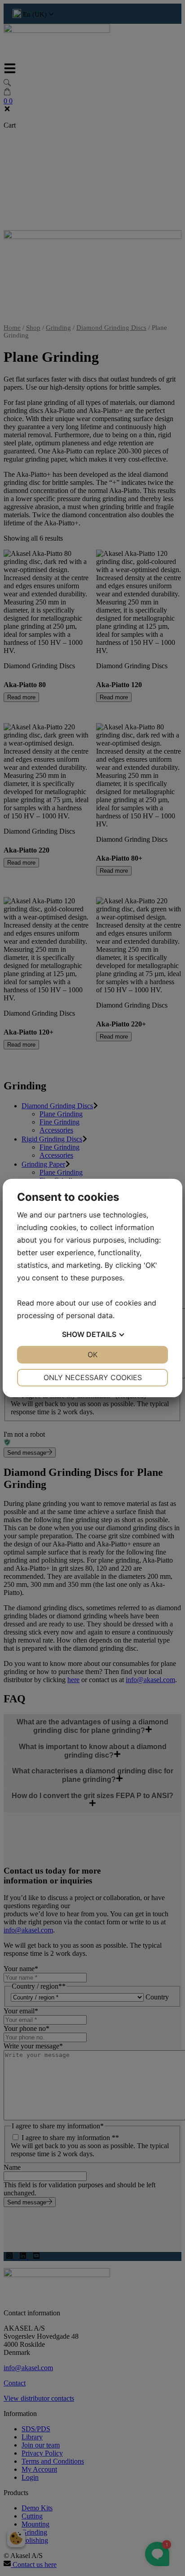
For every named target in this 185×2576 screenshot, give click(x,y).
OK (92, 1355)
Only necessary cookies (93, 1377)
